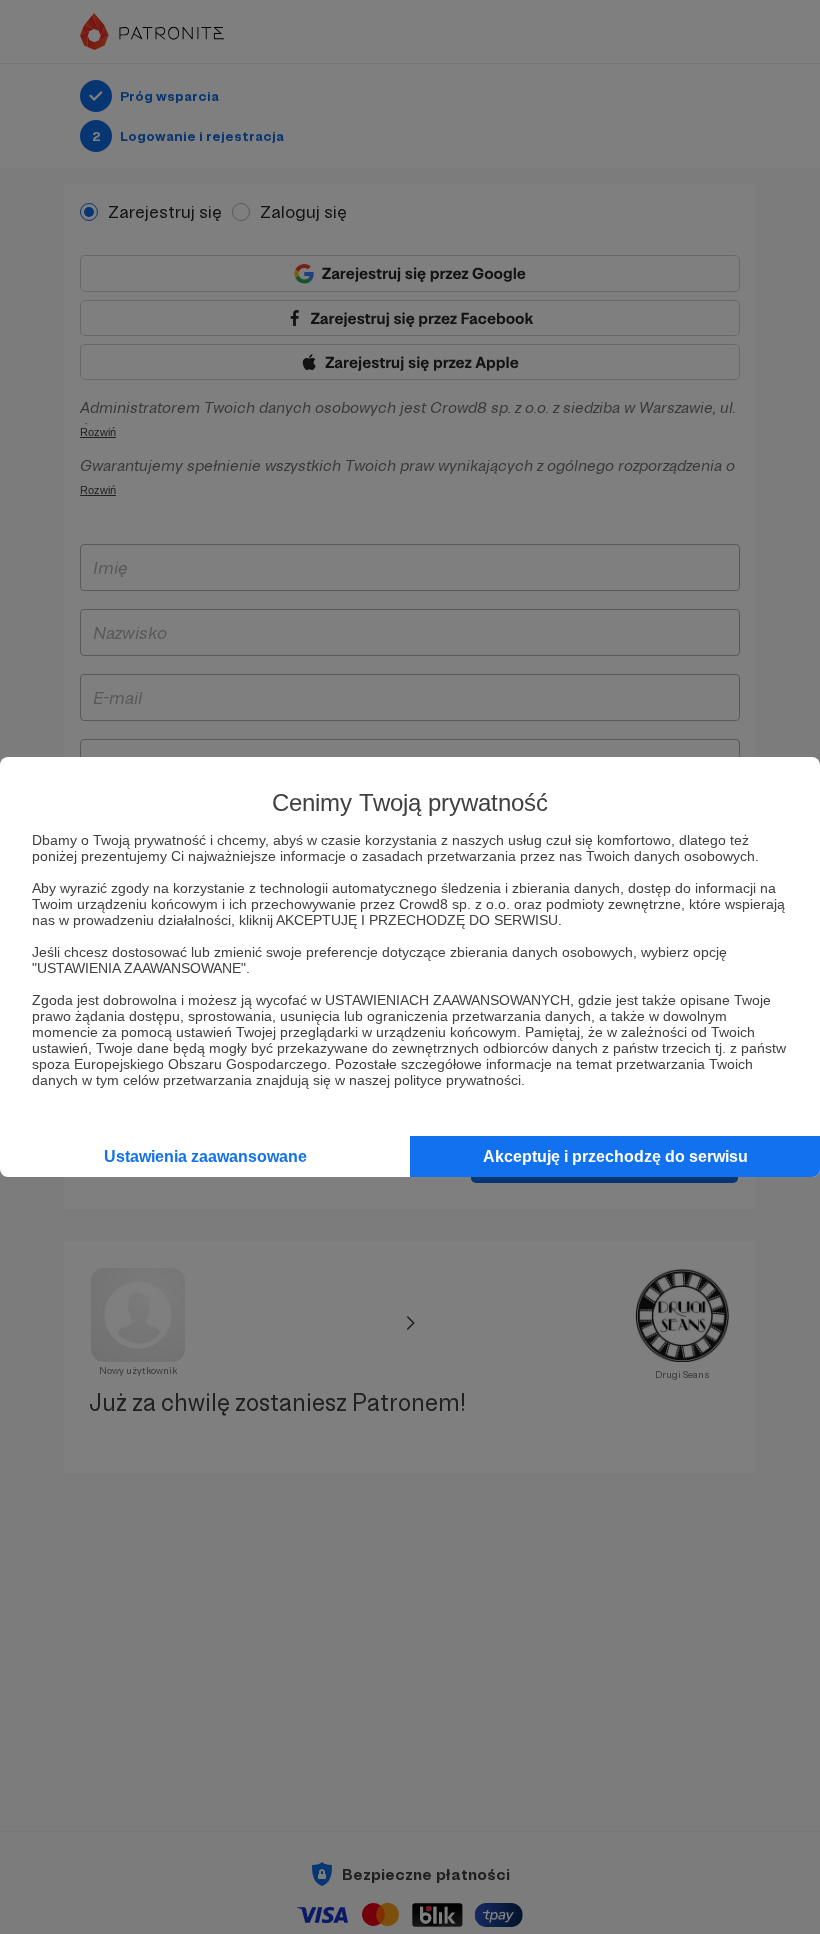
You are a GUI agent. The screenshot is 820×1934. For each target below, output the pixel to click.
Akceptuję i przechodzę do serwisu (615, 1156)
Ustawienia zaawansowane (205, 1156)
